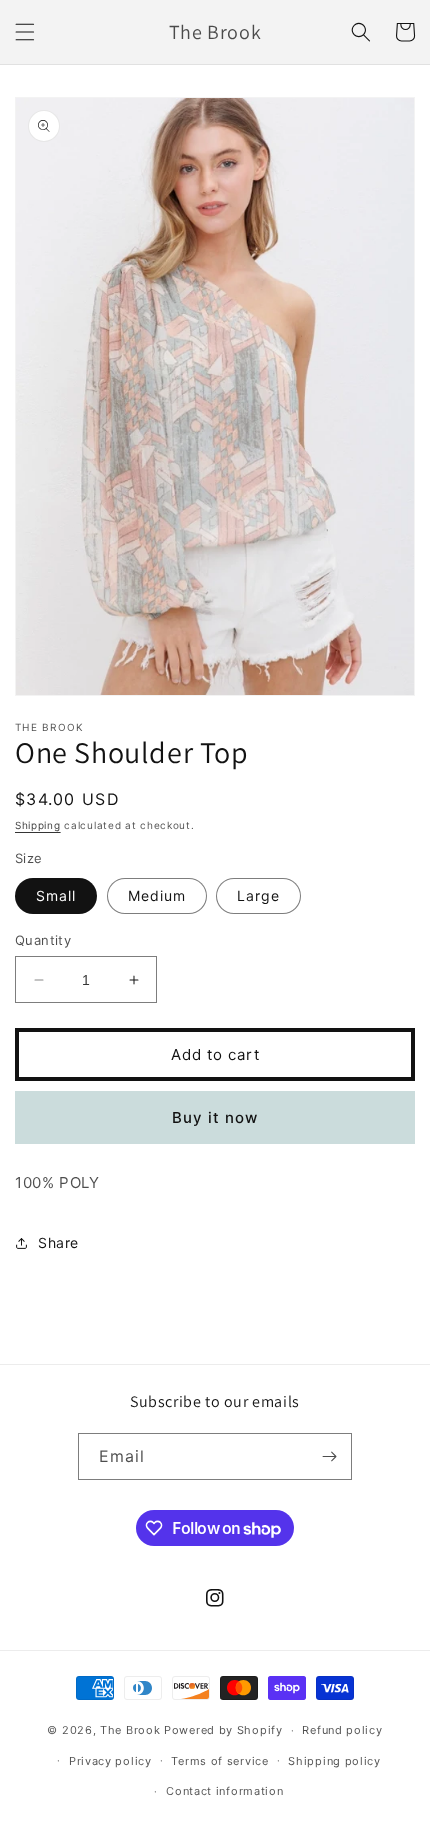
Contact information (224, 1791)
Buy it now (215, 1117)
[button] (25, 32)
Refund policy (342, 1730)
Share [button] (58, 1242)
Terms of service (219, 1761)
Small (56, 895)
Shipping (38, 825)
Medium (157, 895)
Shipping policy (334, 1761)
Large (258, 895)
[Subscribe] (329, 1456)
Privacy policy (110, 1761)
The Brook (130, 1730)
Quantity (43, 940)
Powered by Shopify (223, 1730)
